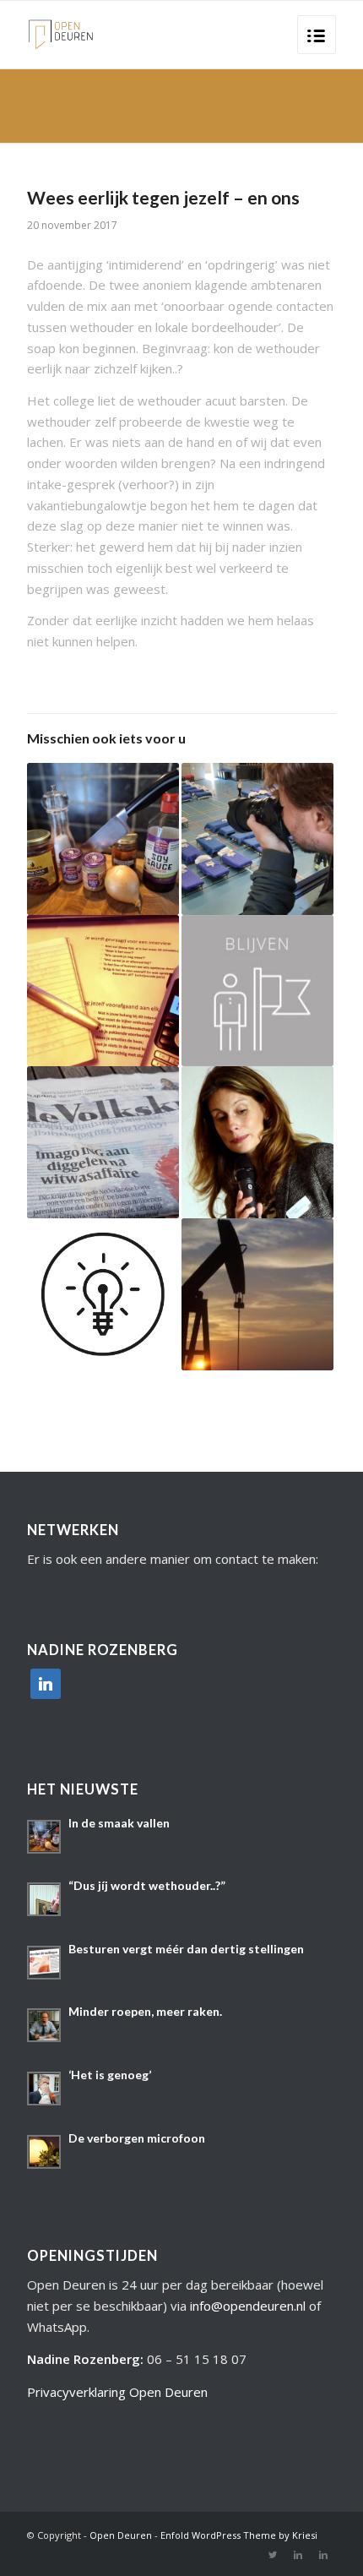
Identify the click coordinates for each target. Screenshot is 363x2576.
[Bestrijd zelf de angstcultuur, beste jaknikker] (257, 1294)
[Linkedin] (298, 2555)
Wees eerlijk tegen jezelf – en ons (163, 197)
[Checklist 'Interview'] (103, 991)
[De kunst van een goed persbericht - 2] (103, 1294)
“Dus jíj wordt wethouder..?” (147, 1885)
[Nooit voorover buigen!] (257, 1142)
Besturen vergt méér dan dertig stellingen (186, 1949)
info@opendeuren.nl (248, 2306)
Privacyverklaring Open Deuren (117, 2392)
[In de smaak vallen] (103, 839)
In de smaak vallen (119, 1823)
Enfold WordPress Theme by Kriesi (239, 2535)
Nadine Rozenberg (84, 2359)
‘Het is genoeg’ (110, 2075)
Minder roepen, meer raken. (145, 2011)
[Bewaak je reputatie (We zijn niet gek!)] (103, 1142)
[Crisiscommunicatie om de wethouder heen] (257, 991)
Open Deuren (121, 2535)
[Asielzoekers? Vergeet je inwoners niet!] (257, 839)
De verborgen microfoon (137, 2138)
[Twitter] (273, 2555)
